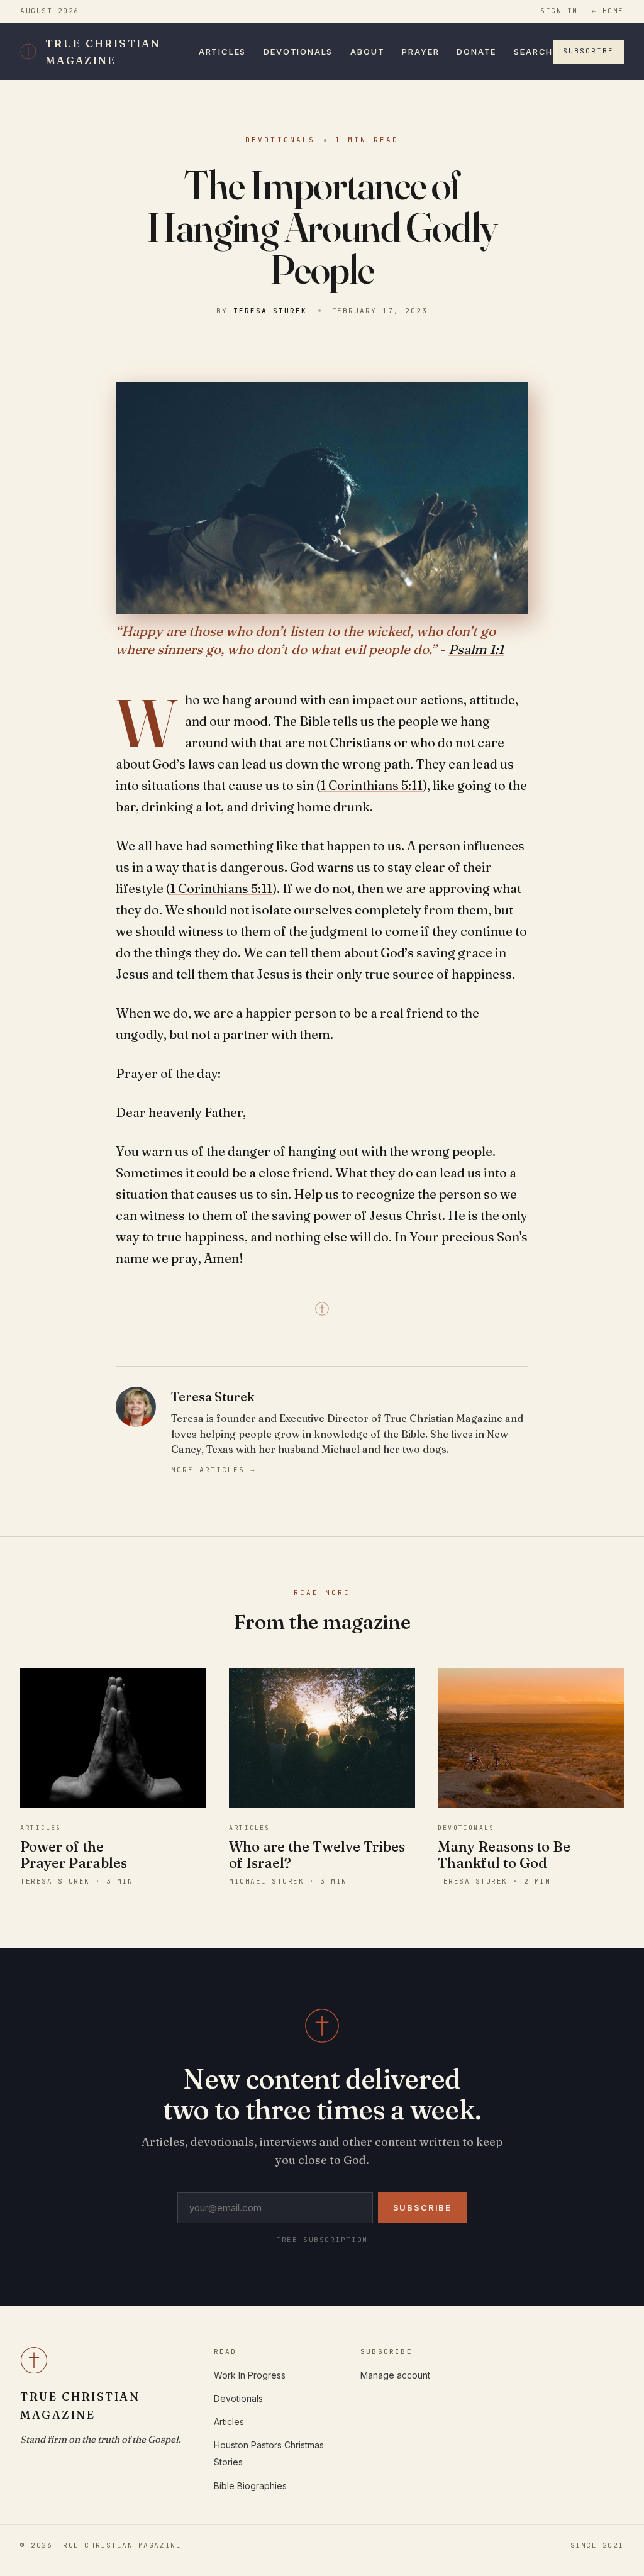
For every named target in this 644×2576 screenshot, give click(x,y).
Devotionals (298, 52)
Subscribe (588, 51)
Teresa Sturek (270, 311)
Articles (223, 52)
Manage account (395, 2375)
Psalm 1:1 (476, 649)
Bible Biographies (250, 2486)
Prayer (420, 52)
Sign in (559, 11)
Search (533, 52)
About (367, 52)
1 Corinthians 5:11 (371, 785)
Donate (476, 52)
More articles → (214, 1470)
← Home (608, 11)
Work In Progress (250, 2375)
